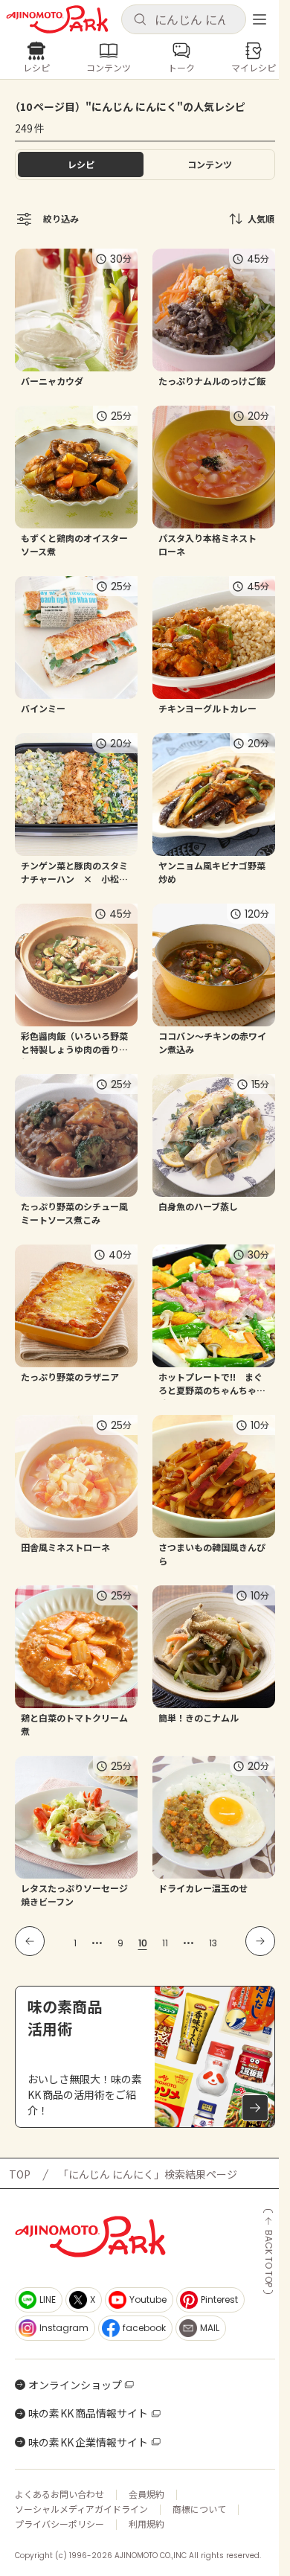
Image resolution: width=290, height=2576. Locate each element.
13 (213, 1943)
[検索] (140, 20)
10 (143, 1943)
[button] (184, 19)
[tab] (209, 164)
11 (165, 1943)
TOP (20, 2174)
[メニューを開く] (260, 19)
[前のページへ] (30, 1941)
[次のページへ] (260, 1941)
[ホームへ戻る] (57, 19)
